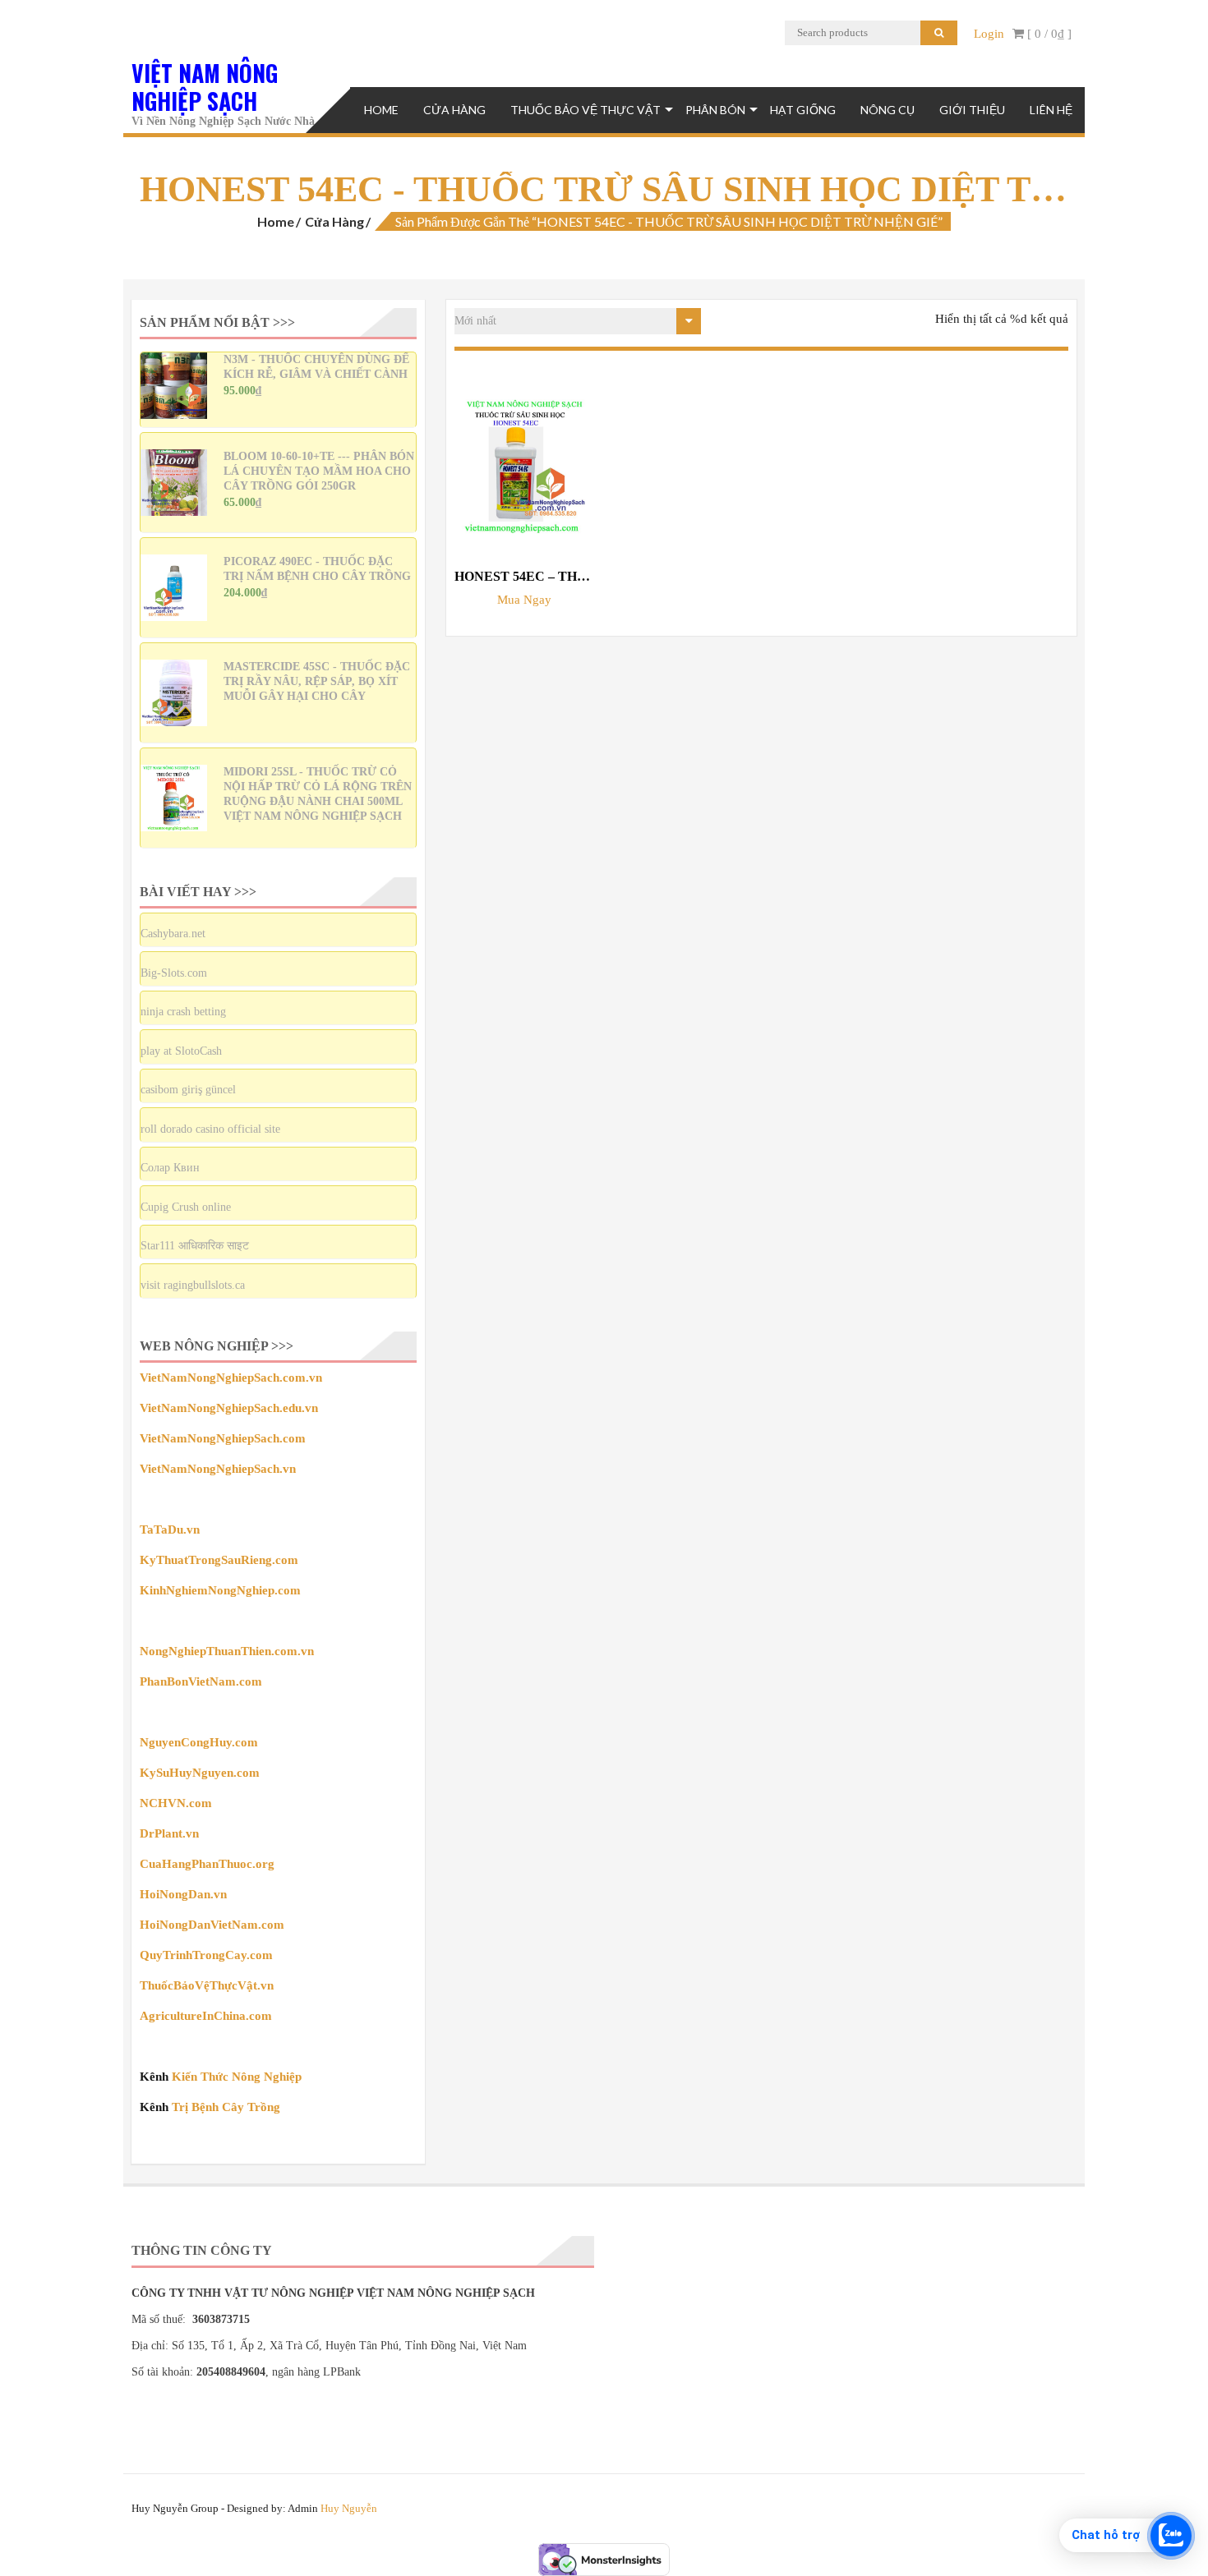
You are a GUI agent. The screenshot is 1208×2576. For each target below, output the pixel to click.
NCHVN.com (176, 1803)
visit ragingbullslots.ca (193, 1285)
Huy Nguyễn (349, 2508)
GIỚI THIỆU (972, 110)
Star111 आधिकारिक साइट (195, 1246)
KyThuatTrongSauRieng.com (219, 1560)
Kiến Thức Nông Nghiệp (237, 2077)
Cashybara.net (173, 934)
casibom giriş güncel (188, 1090)
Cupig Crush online (186, 1207)
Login (989, 34)
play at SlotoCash (181, 1051)
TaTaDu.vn (170, 1529)
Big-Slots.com (174, 973)
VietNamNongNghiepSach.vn (218, 1469)
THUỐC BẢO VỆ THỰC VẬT (586, 110)
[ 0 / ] (1048, 34)
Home (381, 110)
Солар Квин (170, 1168)
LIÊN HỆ (1051, 110)
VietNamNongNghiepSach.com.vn (231, 1378)
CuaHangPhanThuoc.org (207, 1864)
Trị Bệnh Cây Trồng (226, 2107)
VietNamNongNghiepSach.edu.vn (229, 1408)
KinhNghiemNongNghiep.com (220, 1590)
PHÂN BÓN (715, 110)
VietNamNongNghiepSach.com (223, 1438)
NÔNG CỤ (888, 110)
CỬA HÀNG (454, 110)
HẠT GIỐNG (803, 110)
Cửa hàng (334, 221)
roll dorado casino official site (210, 1129)
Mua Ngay (524, 600)
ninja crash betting (183, 1012)
